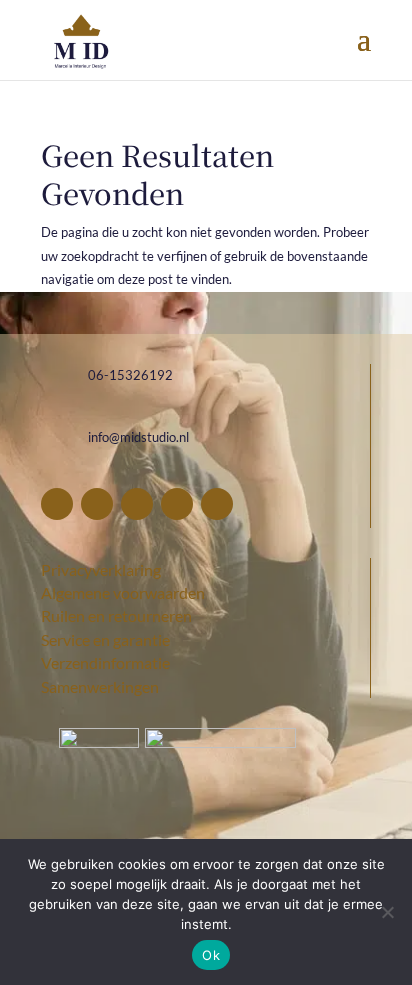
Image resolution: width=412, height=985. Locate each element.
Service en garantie (105, 639)
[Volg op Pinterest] (97, 504)
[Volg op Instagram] (137, 504)
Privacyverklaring (101, 569)
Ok (211, 955)
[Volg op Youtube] (217, 504)
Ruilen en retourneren (116, 615)
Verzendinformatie (105, 662)
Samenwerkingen (100, 686)
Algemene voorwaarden (123, 592)
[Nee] (387, 912)
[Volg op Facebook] (57, 504)
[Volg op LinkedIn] (177, 504)
